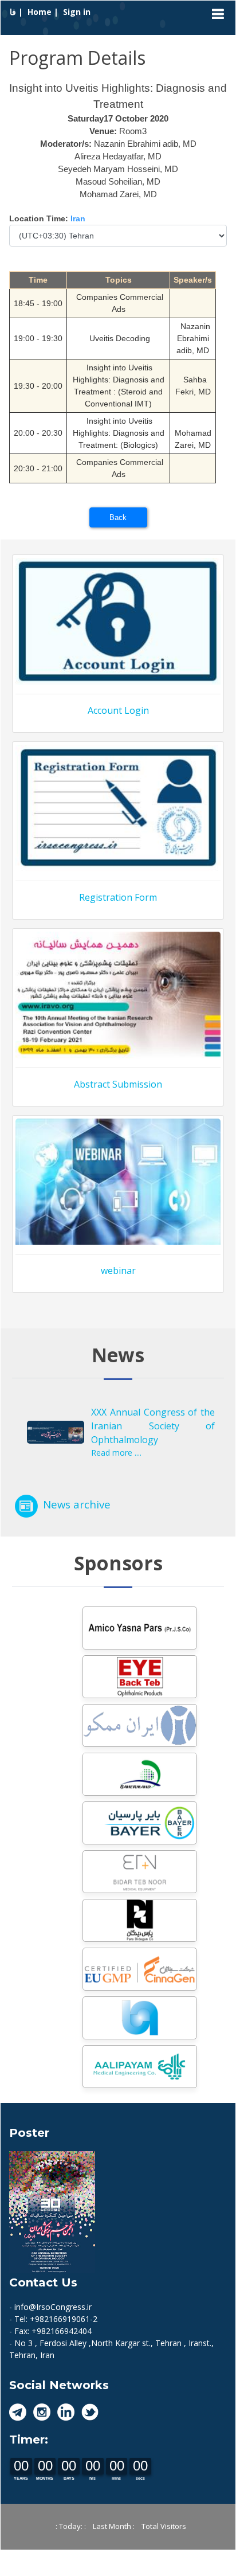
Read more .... (116, 1453)
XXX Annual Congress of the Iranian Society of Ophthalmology (153, 1426)
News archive (77, 1504)
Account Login (118, 710)
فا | (17, 12)
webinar (118, 1271)
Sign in (77, 12)
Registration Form (118, 897)
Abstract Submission (118, 1084)
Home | (44, 12)
